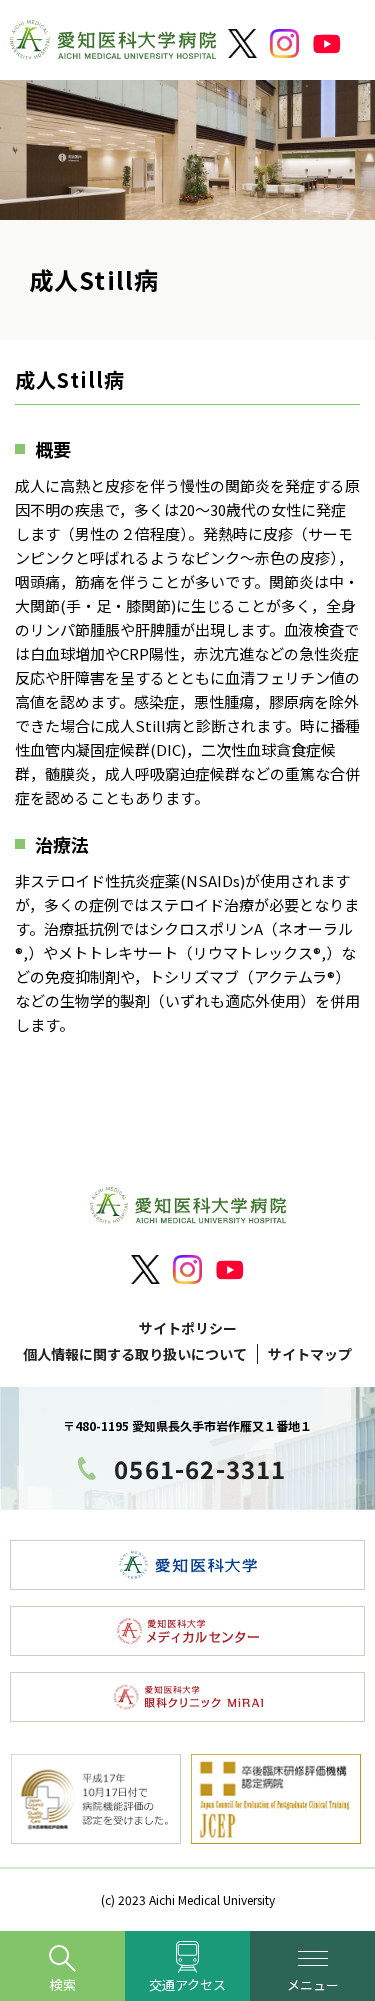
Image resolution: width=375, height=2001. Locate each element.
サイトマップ (310, 1354)
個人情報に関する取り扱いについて (135, 1354)
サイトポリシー (188, 1328)
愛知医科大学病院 (113, 45)
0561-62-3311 (200, 1468)
